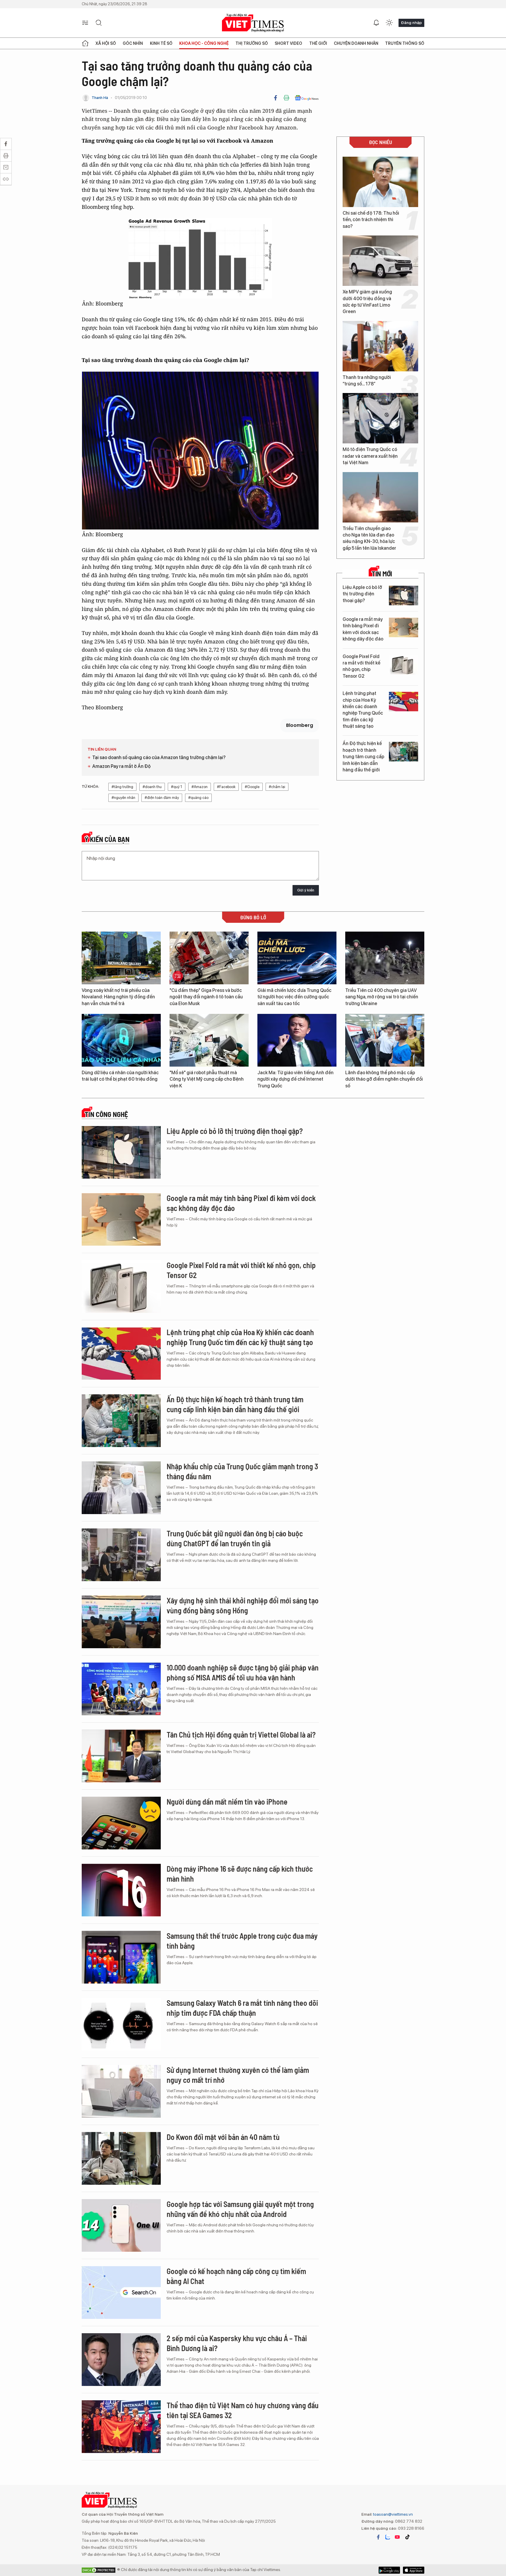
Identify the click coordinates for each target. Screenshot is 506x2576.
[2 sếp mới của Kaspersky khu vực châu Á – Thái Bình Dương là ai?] (121, 2360)
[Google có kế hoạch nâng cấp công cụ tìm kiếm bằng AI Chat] (121, 2293)
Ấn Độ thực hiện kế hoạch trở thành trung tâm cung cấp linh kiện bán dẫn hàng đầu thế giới (363, 757)
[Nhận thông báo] (376, 23)
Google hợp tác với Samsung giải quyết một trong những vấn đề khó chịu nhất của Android (240, 2209)
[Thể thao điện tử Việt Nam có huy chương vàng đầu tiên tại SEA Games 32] (121, 2427)
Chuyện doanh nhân (356, 43)
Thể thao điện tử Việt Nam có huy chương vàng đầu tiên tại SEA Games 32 (243, 2410)
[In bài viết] (286, 98)
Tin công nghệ (106, 1114)
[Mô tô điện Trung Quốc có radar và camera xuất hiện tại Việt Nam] (380, 418)
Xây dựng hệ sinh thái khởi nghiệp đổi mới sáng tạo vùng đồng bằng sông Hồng (243, 1605)
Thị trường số (252, 43)
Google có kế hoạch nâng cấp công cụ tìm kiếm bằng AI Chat (236, 2276)
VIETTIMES (253, 23)
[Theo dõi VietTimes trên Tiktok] (407, 2537)
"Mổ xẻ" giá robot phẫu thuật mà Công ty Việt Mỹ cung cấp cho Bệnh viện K (207, 1079)
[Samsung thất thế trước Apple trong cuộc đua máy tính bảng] (121, 1957)
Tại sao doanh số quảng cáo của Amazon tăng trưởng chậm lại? (159, 757)
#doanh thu (152, 787)
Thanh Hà (100, 98)
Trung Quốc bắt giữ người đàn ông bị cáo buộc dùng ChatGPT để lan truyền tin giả (235, 1538)
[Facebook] (276, 98)
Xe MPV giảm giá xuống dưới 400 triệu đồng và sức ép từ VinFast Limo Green (367, 302)
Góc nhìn (133, 43)
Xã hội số (106, 43)
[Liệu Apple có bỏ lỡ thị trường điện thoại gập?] (404, 596)
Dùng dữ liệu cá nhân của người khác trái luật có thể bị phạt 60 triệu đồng (120, 1076)
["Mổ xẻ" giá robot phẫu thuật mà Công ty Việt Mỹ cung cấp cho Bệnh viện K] (209, 1040)
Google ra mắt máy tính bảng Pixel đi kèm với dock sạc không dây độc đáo (363, 629)
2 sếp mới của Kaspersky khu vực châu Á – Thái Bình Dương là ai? (237, 2343)
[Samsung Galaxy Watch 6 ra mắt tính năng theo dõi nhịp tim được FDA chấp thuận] (121, 2024)
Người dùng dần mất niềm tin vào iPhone (227, 1802)
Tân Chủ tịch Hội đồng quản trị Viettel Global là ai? (241, 1734)
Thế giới (318, 43)
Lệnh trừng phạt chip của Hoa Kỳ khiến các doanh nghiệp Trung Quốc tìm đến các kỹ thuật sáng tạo (363, 710)
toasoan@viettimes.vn (393, 2514)
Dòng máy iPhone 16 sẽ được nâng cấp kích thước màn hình (240, 1874)
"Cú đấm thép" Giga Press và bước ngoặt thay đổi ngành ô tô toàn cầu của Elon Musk (206, 997)
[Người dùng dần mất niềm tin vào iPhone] (121, 1823)
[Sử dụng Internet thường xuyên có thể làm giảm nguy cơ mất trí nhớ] (121, 2091)
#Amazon (200, 787)
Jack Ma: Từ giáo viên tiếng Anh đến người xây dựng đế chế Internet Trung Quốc (295, 1079)
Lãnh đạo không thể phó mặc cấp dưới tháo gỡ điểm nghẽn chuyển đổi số (384, 1079)
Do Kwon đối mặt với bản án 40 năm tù (223, 2137)
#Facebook (226, 787)
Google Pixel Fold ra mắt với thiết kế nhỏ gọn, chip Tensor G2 (361, 666)
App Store (389, 2570)
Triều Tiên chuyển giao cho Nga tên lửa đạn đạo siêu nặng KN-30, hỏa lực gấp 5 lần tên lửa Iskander (369, 538)
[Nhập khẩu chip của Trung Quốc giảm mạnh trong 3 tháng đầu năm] (121, 1488)
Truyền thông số (405, 43)
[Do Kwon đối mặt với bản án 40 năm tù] (121, 2158)
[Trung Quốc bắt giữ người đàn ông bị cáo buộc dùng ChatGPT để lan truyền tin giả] (121, 1555)
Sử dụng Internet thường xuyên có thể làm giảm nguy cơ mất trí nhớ (238, 2075)
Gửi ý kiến (306, 890)
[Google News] (307, 98)
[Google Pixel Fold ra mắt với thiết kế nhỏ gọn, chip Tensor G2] (404, 665)
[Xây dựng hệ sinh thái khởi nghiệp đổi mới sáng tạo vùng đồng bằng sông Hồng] (121, 1622)
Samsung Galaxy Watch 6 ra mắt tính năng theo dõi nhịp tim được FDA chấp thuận (242, 2008)
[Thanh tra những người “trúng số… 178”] (380, 346)
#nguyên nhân (123, 798)
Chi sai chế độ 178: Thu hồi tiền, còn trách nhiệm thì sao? (371, 220)
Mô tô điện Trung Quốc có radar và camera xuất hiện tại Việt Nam (370, 456)
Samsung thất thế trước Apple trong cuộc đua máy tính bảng (242, 1941)
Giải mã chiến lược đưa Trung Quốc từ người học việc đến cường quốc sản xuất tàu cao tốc (294, 997)
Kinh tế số (161, 43)
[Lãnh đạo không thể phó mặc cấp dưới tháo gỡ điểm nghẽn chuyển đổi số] (385, 1040)
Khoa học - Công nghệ (204, 43)
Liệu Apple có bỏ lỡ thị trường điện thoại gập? (362, 594)
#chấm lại (277, 787)
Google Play (414, 2570)
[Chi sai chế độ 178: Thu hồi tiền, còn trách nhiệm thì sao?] (380, 182)
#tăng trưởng (122, 787)
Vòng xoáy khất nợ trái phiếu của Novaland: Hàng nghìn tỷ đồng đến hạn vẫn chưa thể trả (118, 997)
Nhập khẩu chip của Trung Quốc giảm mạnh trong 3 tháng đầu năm (242, 1471)
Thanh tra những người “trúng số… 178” (367, 381)
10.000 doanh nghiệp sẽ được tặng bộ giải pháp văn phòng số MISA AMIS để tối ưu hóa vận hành (243, 1672)
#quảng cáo (198, 798)
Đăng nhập (411, 23)
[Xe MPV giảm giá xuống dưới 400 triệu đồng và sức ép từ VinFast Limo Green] (380, 261)
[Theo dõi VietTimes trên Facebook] (378, 2537)
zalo (388, 2537)
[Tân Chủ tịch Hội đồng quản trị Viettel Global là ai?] (121, 1756)
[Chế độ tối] (389, 23)
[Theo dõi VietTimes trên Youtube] (397, 2537)
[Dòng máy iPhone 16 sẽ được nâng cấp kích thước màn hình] (121, 1890)
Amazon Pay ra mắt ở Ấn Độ (121, 766)
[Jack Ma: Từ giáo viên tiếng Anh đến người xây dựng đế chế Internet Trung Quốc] (297, 1040)
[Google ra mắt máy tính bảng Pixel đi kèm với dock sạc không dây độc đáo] (404, 627)
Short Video (288, 43)
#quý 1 (177, 787)
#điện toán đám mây (162, 798)
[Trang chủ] (85, 43)
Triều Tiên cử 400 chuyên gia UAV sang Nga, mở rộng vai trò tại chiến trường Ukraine (382, 997)
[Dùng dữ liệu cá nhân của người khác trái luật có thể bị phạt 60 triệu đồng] (121, 1040)
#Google (252, 787)
